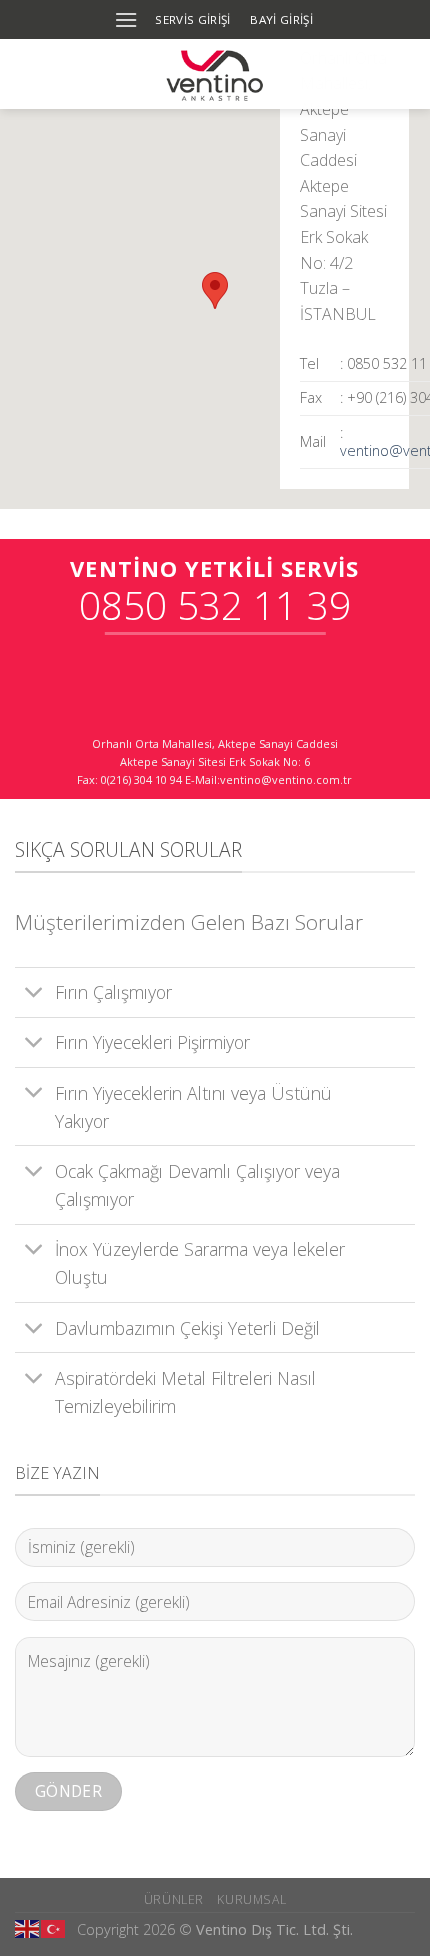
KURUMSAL (251, 1899)
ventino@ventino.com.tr (286, 779)
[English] (28, 1927)
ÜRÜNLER (174, 1899)
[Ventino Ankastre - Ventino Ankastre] (215, 74)
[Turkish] (54, 1927)
